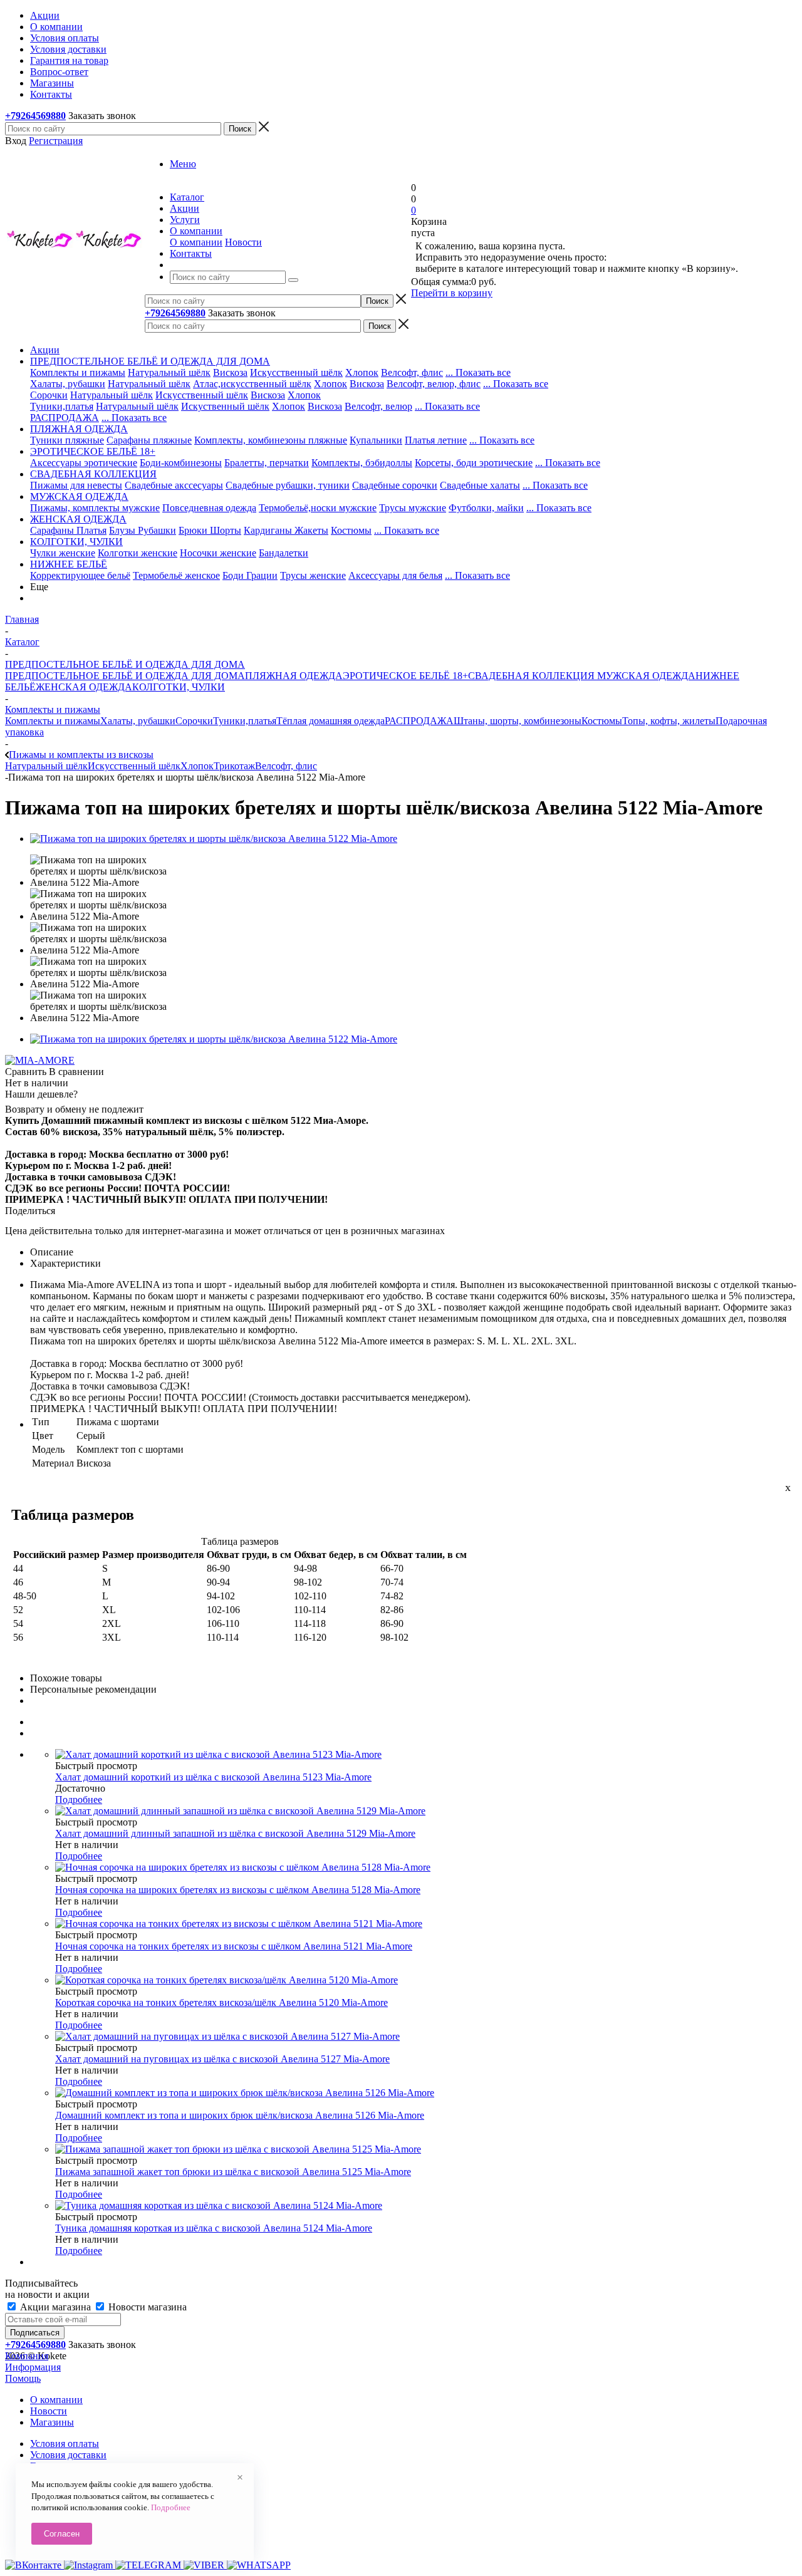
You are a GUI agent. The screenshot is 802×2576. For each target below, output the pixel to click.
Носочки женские (218, 553)
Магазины (52, 2422)
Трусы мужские (413, 508)
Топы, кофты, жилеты (669, 721)
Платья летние (436, 440)
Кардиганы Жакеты (286, 530)
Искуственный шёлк (225, 406)
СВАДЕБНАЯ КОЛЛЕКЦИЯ (531, 676)
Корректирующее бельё (80, 575)
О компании (196, 242)
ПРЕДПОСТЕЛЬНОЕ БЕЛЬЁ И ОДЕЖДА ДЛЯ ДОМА (125, 676)
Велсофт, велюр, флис (434, 384)
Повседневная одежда (209, 508)
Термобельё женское (176, 575)
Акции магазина (55, 2307)
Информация (33, 2367)
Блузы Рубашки (143, 530)
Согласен (62, 2534)
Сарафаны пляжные (149, 440)
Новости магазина (146, 2307)
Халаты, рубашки (68, 384)
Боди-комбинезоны (181, 463)
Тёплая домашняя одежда (331, 721)
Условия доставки (68, 2455)
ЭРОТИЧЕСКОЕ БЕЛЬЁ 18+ (405, 676)
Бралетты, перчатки (267, 463)
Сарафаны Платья (68, 530)
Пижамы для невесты (76, 485)
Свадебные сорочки (395, 485)
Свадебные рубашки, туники (288, 485)
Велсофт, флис (412, 372)
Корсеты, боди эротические (474, 463)
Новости (243, 242)
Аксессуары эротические (84, 463)
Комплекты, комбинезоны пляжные (271, 440)
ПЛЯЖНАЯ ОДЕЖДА (294, 676)
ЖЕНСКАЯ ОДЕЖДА (84, 687)
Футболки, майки (486, 508)
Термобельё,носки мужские (318, 508)
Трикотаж (234, 766)
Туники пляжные (67, 440)
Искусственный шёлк (296, 372)
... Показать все (478, 372)
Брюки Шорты (210, 530)
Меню (183, 164)
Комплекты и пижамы (78, 372)
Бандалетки (284, 553)
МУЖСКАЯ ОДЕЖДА (645, 676)
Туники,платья (62, 406)
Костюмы (351, 530)
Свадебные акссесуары (174, 485)
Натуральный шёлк (169, 372)
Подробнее (79, 1800)
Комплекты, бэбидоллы (362, 463)
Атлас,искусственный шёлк (252, 384)
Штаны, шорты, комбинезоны (518, 721)
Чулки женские (63, 553)
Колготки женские (138, 553)
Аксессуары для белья (395, 575)
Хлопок (362, 372)
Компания (27, 2356)
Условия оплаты (65, 2444)
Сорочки (49, 395)
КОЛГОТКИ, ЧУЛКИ (179, 687)
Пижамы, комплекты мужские (95, 508)
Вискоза (230, 372)
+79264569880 (35, 116)
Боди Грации (250, 575)
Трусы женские (313, 575)
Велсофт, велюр (378, 406)
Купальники (376, 440)
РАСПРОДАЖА (65, 418)
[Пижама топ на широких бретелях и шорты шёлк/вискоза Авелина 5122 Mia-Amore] (214, 839)
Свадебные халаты (480, 485)
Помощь (23, 2378)
